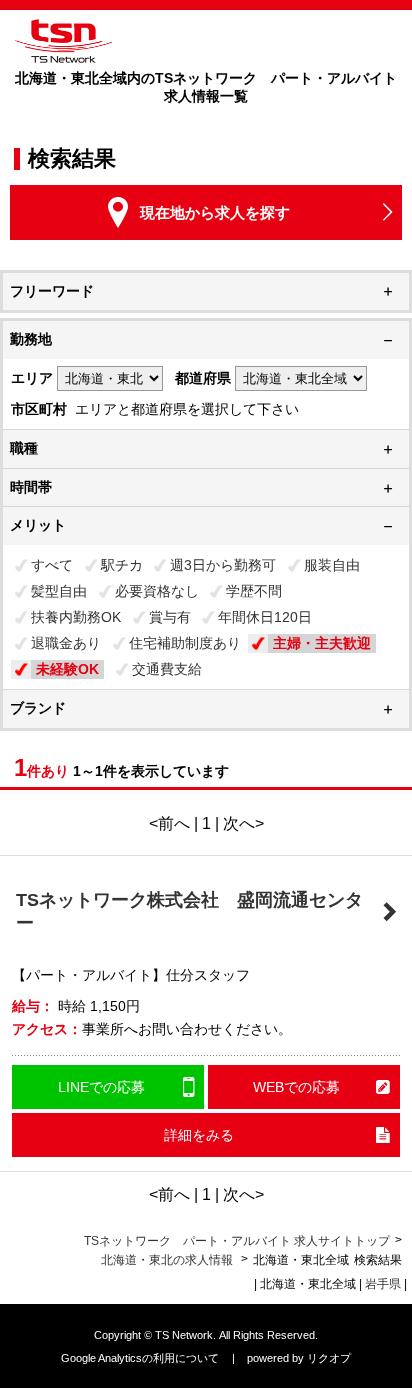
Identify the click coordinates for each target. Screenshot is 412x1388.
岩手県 (383, 1284)
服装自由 (332, 565)
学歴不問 (254, 591)
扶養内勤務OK (76, 617)
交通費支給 (167, 669)
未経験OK (67, 669)
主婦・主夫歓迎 (322, 643)
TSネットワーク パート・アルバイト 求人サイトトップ (237, 1241)
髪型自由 (59, 591)
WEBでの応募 (296, 1087)
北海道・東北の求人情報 (168, 1260)
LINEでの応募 (101, 1087)
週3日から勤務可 (223, 565)
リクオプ (329, 1358)
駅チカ (122, 565)
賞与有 (170, 617)
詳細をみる (199, 1135)
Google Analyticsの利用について (140, 1358)
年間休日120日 (265, 617)
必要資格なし (157, 591)
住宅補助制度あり (185, 643)
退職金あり (66, 643)
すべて (52, 565)
